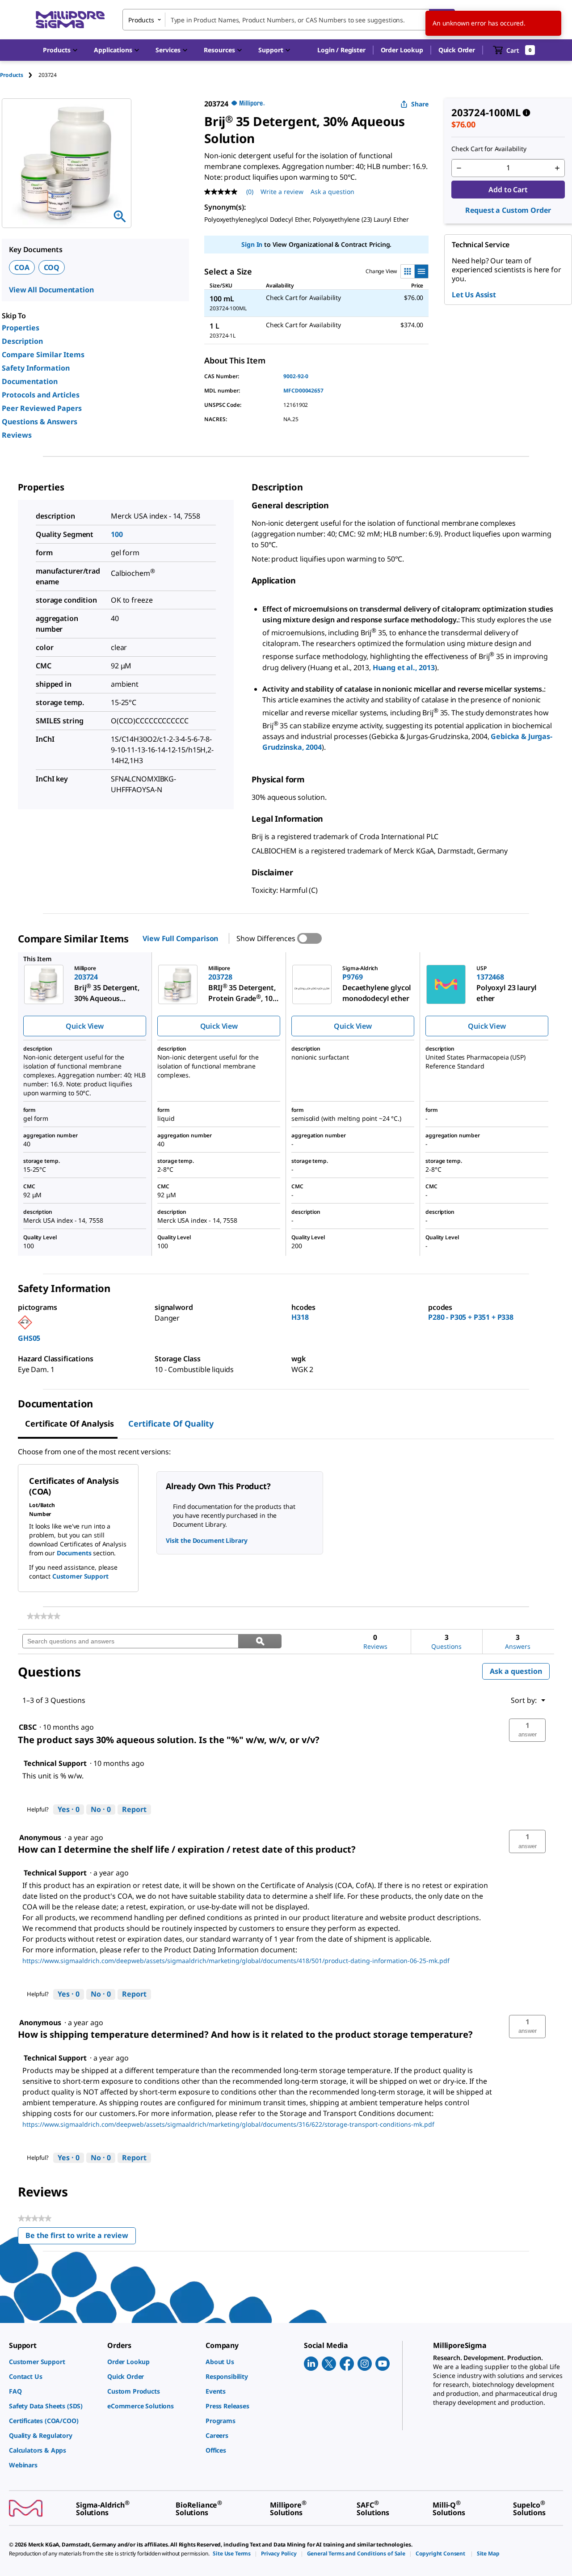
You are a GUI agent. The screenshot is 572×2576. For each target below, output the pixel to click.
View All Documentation (51, 290)
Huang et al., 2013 (404, 667)
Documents (74, 1553)
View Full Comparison (180, 938)
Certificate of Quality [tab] (171, 1423)
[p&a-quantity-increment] (557, 168)
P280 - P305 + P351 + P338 (471, 1317)
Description (22, 341)
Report (134, 1809)
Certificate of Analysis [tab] (69, 1423)
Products (12, 75)
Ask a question (332, 192)
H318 (300, 1317)
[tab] (19, 75)
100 (117, 534)
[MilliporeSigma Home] (70, 20)
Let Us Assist (474, 295)
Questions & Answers (40, 422)
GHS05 (29, 1338)
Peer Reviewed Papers (42, 408)
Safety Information (36, 368)
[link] (44, 1616)
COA (22, 267)
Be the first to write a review (81, 2237)
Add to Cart (508, 190)
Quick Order (457, 50)
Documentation (30, 381)
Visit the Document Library (206, 1540)
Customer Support (80, 1576)
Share (420, 104)
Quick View (84, 1026)
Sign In (252, 244)
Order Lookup (402, 50)
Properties (21, 328)
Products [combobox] (141, 20)
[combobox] (289, 20)
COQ (52, 267)
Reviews (17, 435)
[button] (341, 50)
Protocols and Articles (41, 395)
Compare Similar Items (43, 355)
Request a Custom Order (508, 210)
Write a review (282, 192)
